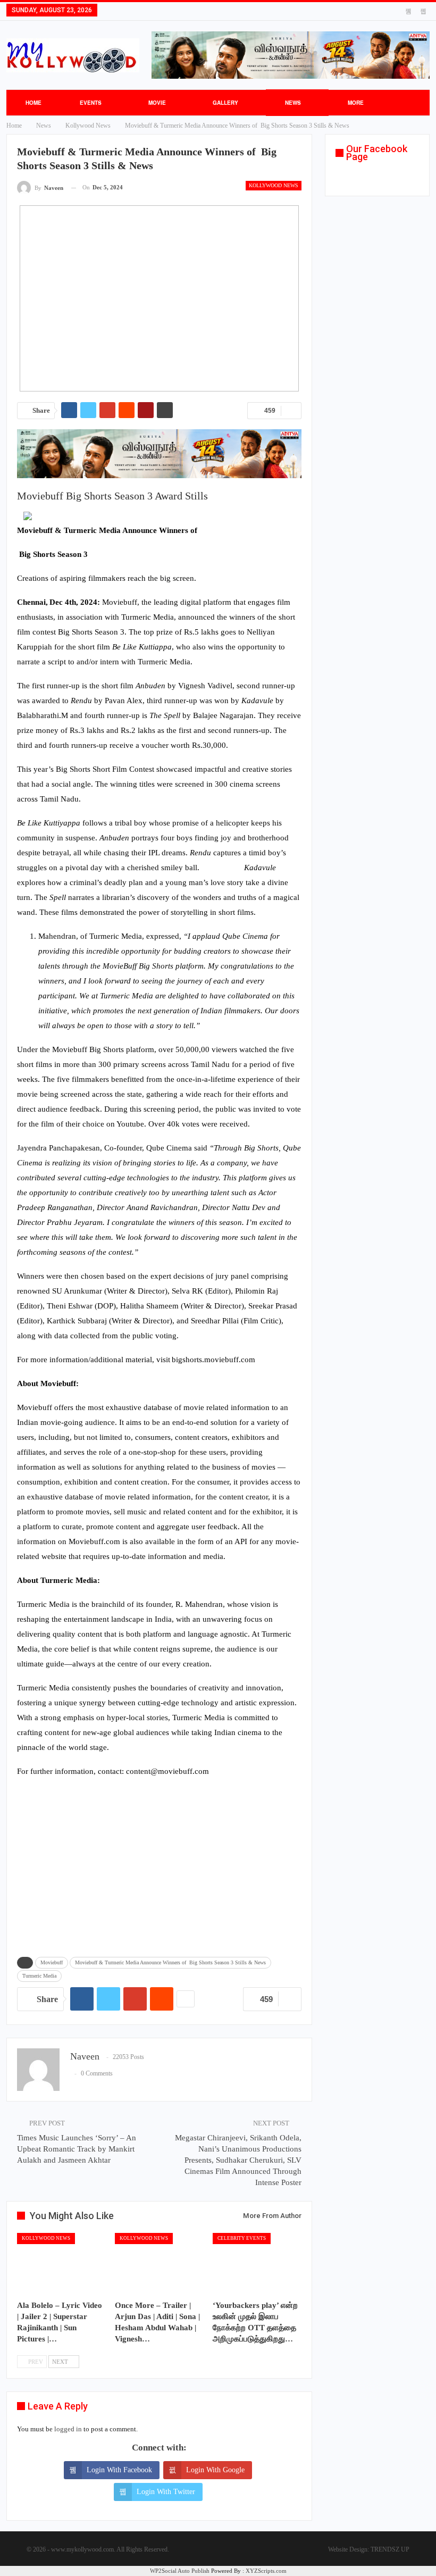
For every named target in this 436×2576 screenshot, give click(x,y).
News (293, 103)
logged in (68, 2429)
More (356, 103)
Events (91, 103)
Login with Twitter (166, 2492)
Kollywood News (274, 185)
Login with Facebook (119, 2470)
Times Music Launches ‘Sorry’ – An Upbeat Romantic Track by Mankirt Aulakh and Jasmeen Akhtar (77, 2149)
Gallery (225, 103)
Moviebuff (52, 1962)
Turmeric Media (39, 1976)
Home (33, 103)
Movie (157, 103)
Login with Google (215, 2470)
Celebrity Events (242, 2238)
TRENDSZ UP (390, 2549)
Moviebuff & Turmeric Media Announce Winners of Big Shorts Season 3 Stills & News (170, 1962)
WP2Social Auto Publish (180, 2571)
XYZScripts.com (266, 2571)
